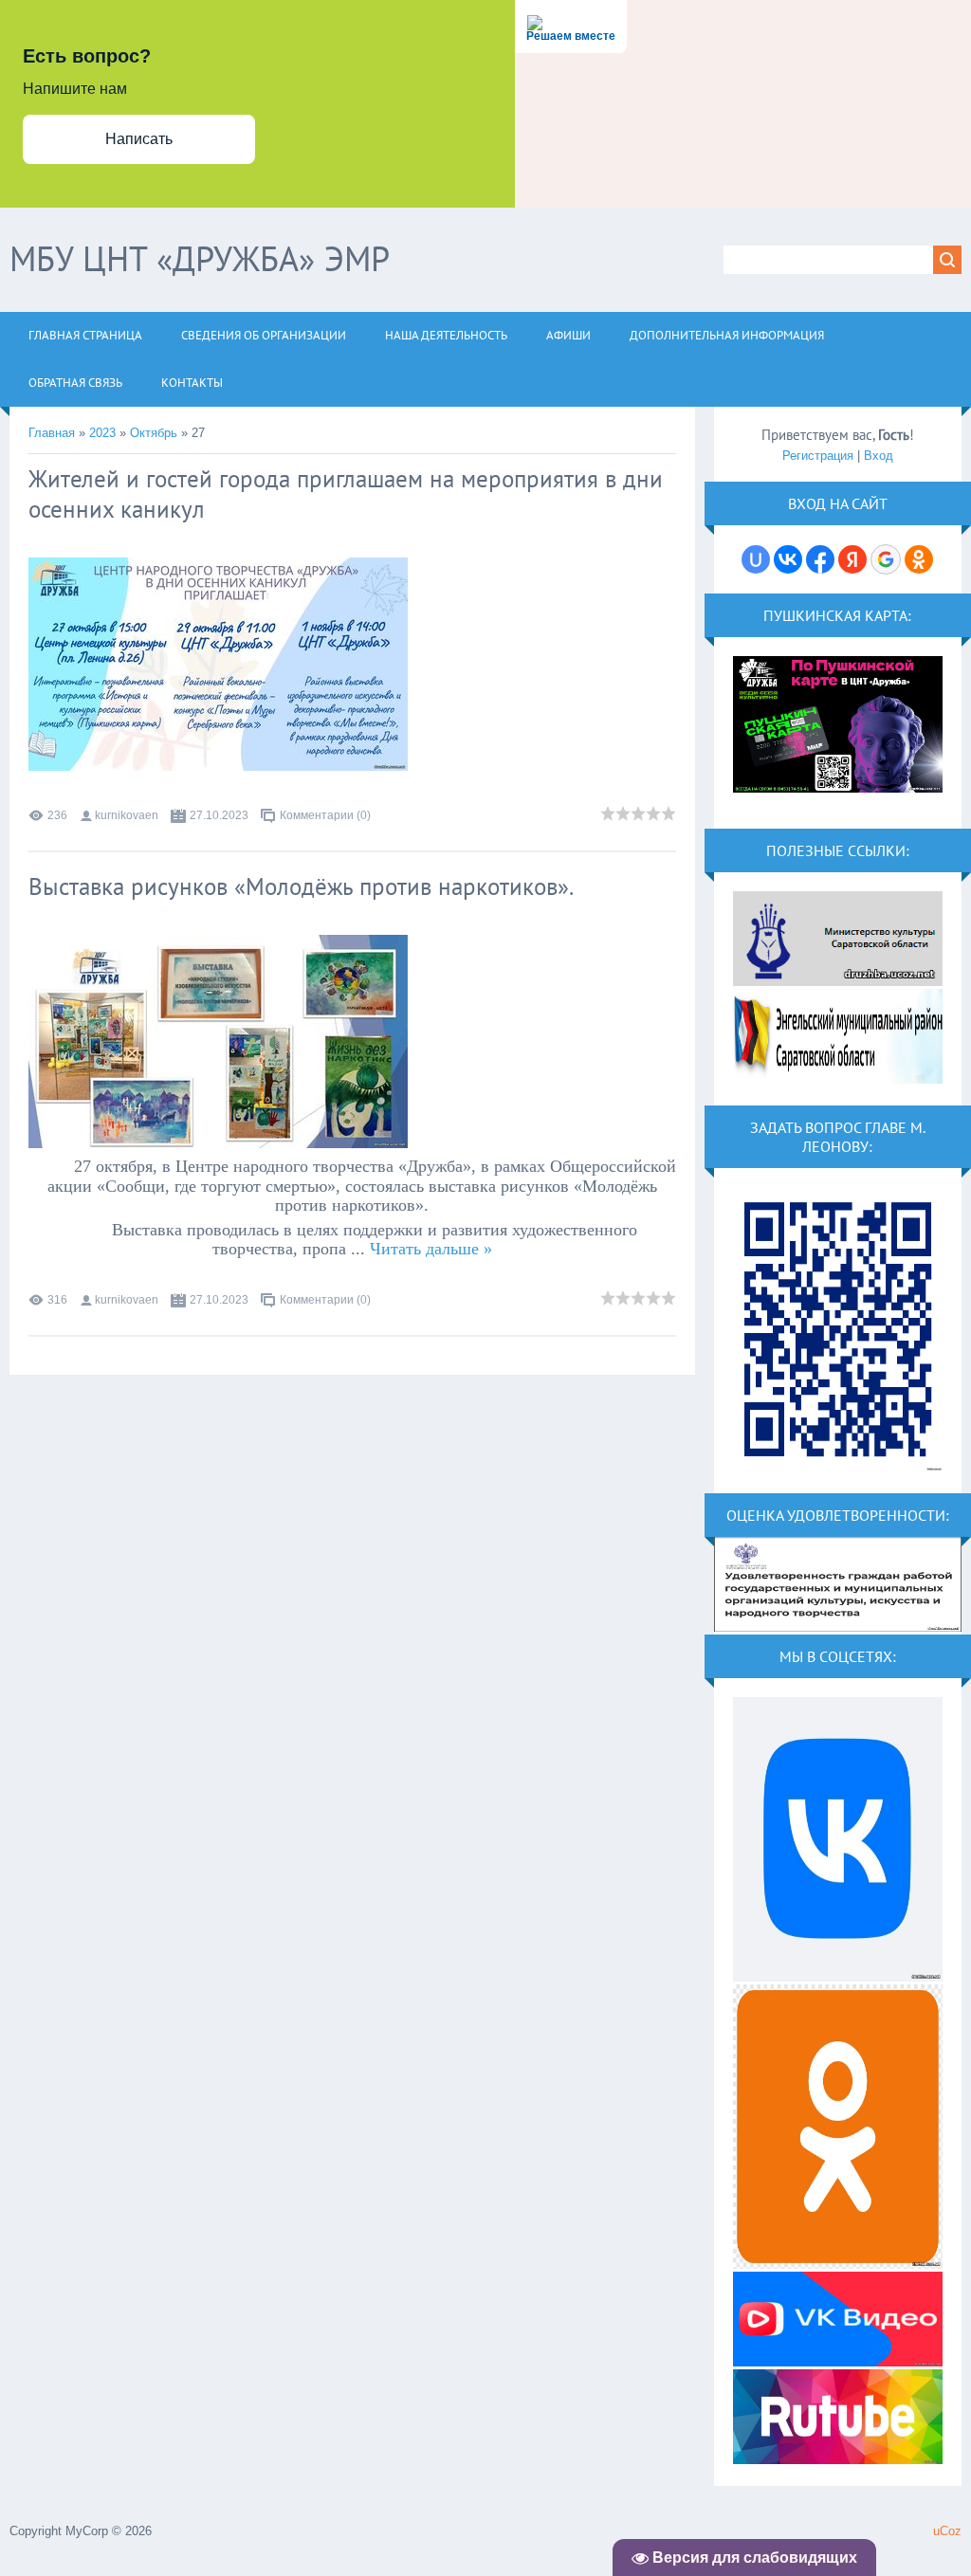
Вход (879, 456)
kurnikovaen (127, 815)
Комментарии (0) (325, 815)
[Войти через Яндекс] (852, 559)
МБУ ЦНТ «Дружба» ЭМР (200, 258)
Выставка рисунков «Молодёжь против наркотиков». (301, 886)
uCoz (947, 2531)
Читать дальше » (431, 1249)
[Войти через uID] (756, 559)
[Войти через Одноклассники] (919, 559)
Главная (52, 433)
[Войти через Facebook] (820, 559)
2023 (102, 433)
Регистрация (818, 456)
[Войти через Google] (886, 559)
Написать (139, 139)
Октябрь (154, 433)
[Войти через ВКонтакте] (788, 559)
